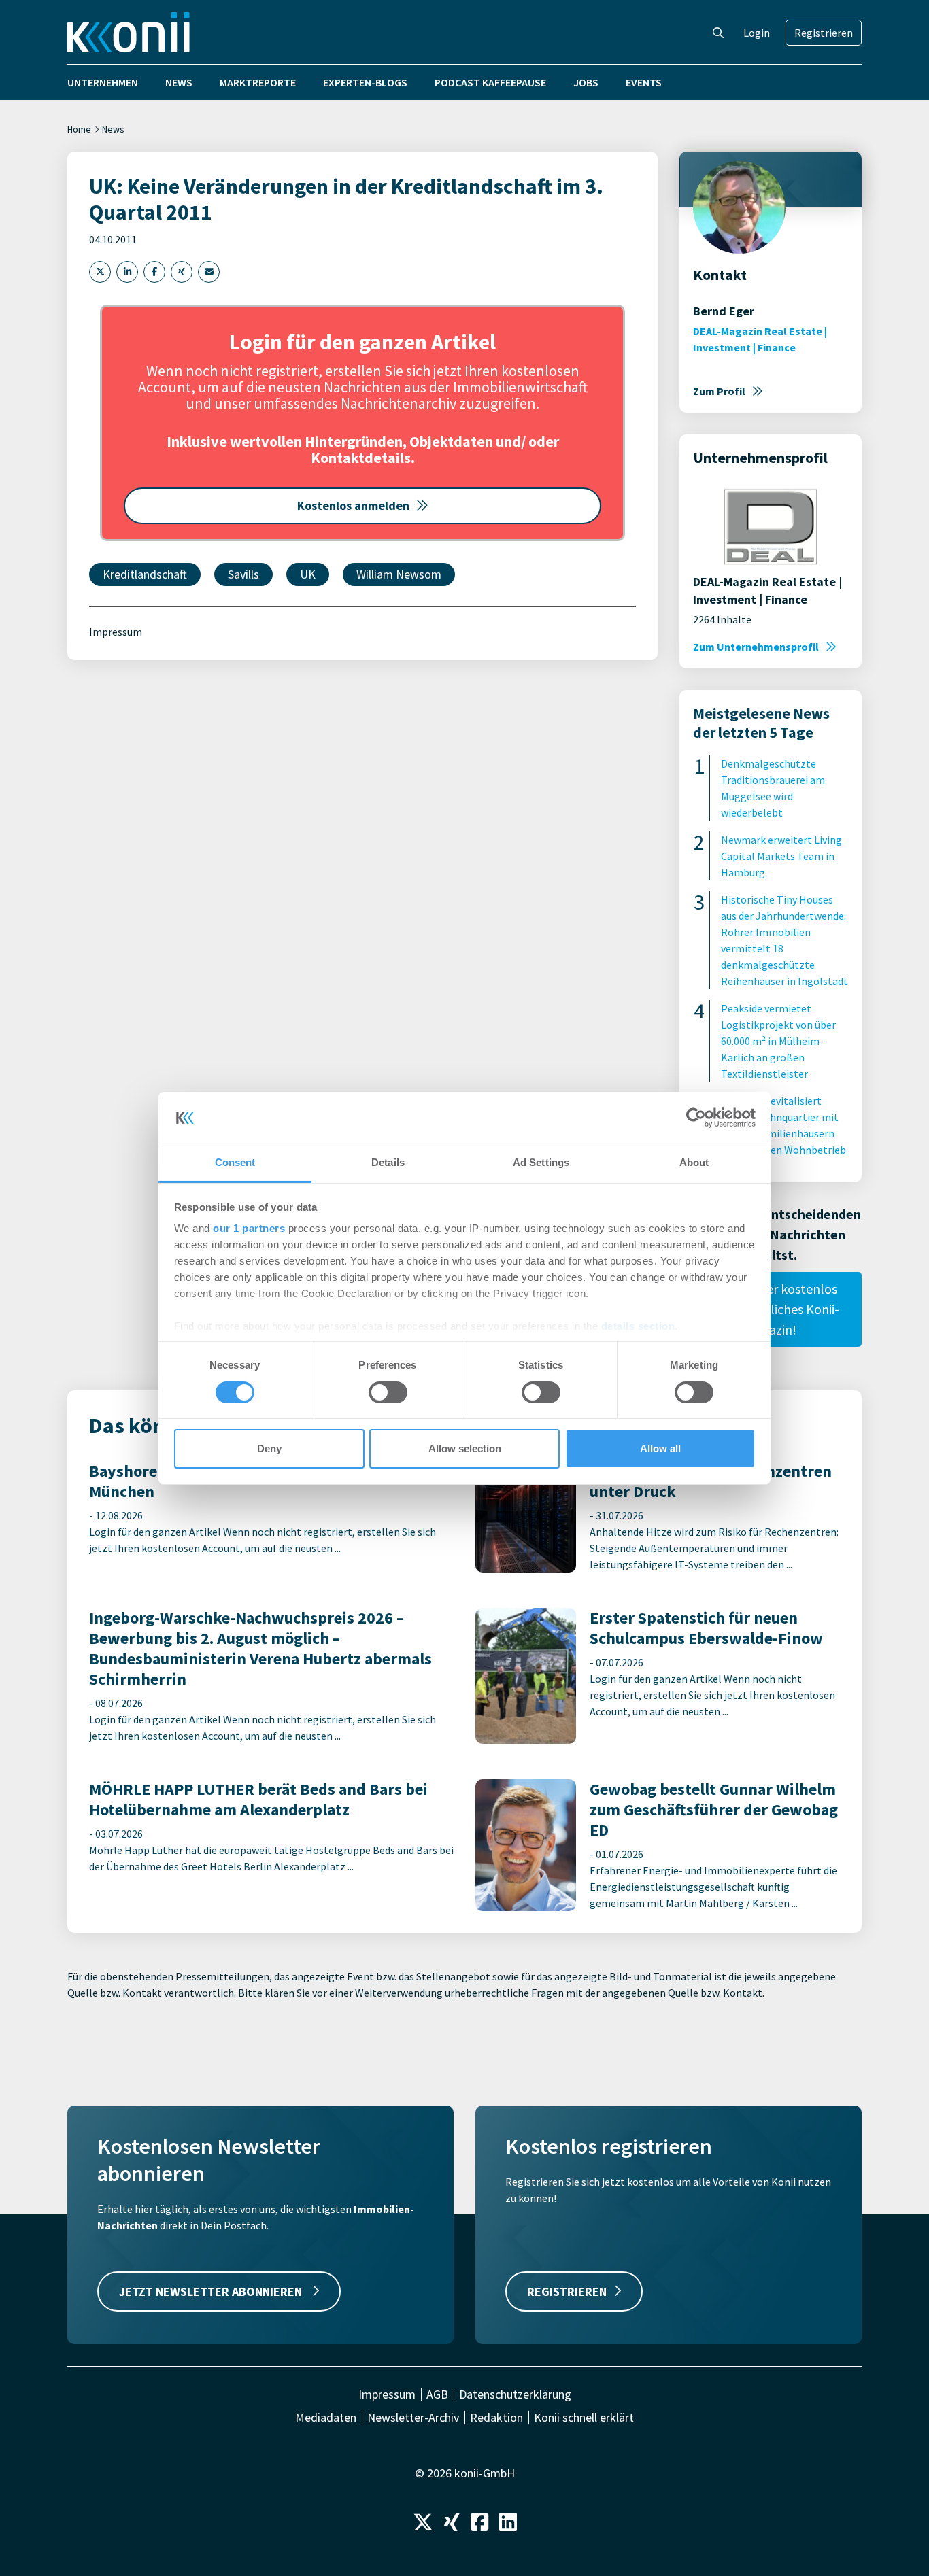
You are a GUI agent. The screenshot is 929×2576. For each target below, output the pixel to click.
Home (79, 129)
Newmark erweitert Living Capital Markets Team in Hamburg (781, 856)
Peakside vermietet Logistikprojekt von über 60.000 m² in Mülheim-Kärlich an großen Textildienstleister (778, 1041)
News (179, 82)
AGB (437, 2394)
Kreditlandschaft (145, 574)
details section (638, 1326)
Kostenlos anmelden (353, 505)
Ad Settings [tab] (541, 1162)
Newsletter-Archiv (413, 2418)
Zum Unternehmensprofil (756, 647)
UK (308, 574)
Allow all (660, 1448)
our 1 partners (249, 1228)
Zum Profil (719, 391)
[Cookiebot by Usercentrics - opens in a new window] (696, 1118)
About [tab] (694, 1162)
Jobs (586, 82)
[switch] (388, 1392)
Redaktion (496, 2418)
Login (757, 33)
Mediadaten (326, 2418)
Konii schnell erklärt (584, 2418)
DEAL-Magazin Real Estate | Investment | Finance (760, 339)
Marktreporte (258, 82)
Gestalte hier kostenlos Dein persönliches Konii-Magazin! (771, 1309)
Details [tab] (388, 1162)
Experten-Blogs (365, 82)
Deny (269, 1448)
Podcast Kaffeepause (490, 82)
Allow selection (465, 1448)
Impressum (116, 632)
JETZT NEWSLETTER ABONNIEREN (212, 2291)
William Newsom (399, 574)
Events (644, 82)
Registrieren (824, 33)
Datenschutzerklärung (515, 2394)
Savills (243, 574)
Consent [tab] (235, 1162)
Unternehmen (103, 82)
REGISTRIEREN (567, 2291)
